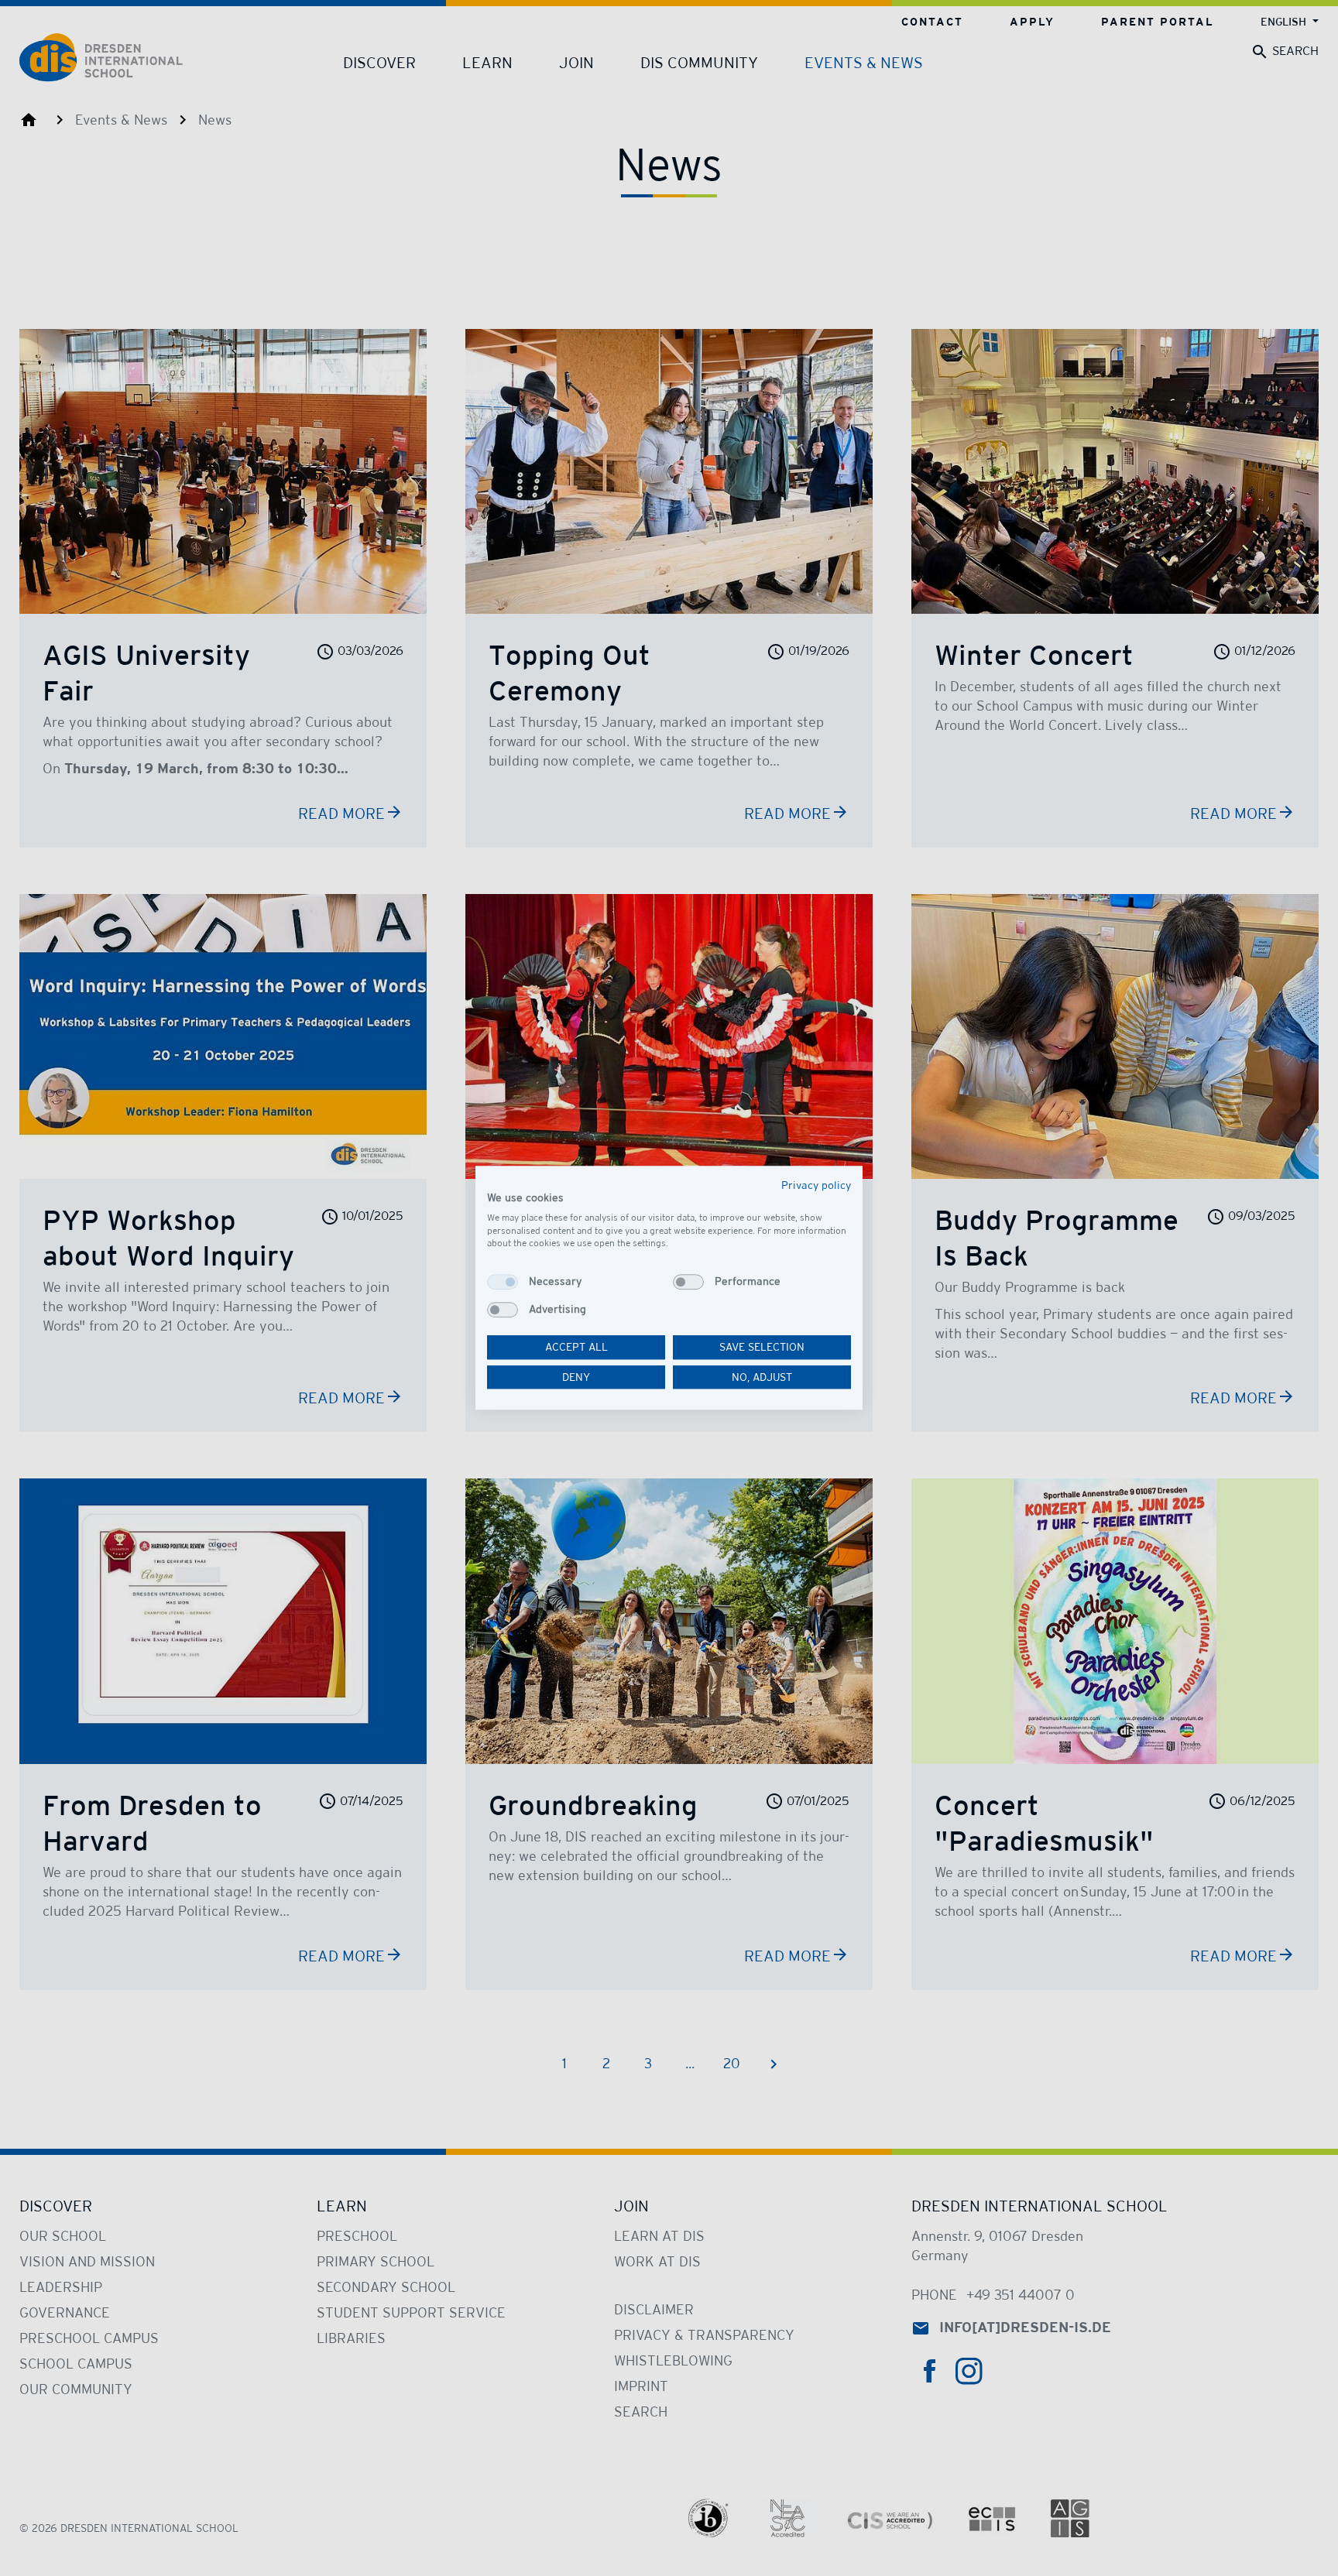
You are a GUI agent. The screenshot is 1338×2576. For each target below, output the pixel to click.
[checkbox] (503, 1282)
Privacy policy (816, 1185)
